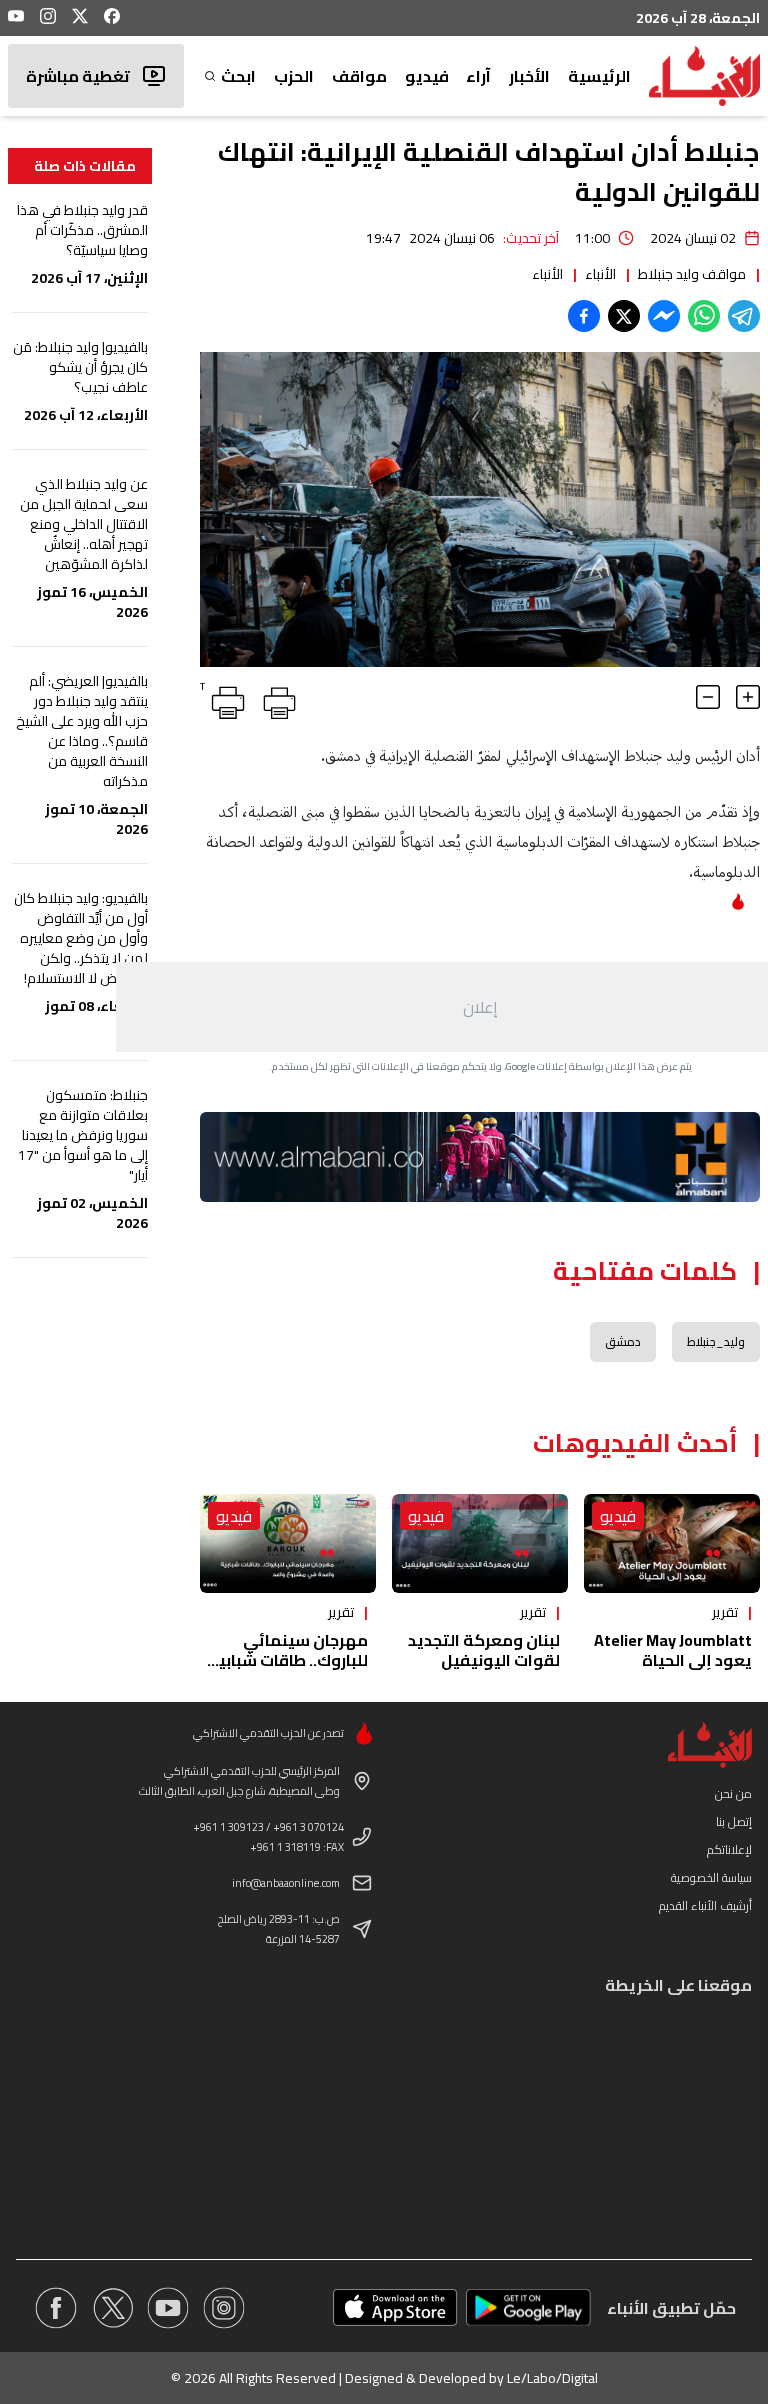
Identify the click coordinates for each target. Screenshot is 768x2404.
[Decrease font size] (708, 697)
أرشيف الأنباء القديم (705, 1905)
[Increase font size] (748, 697)
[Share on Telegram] (744, 316)
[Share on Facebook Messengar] (664, 316)
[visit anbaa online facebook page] (56, 2308)
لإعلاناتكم (729, 1849)
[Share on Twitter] (624, 316)
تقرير (725, 1612)
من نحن (733, 1793)
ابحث (238, 76)
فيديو (427, 76)
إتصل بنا (734, 1821)
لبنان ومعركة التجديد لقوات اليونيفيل (484, 1650)
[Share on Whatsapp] (704, 316)
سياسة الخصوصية (711, 1877)
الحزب (294, 76)
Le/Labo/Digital (552, 2378)
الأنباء (600, 274)
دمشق (623, 1341)
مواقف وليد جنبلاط (692, 274)
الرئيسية (599, 76)
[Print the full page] (276, 699)
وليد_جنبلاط (716, 1341)
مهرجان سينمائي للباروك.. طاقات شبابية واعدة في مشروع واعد (288, 1660)
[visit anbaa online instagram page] (224, 2308)
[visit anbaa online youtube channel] (168, 2308)
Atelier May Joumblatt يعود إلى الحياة (673, 1650)
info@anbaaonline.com (286, 1883)
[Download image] (218, 649)
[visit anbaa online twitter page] (112, 2308)
